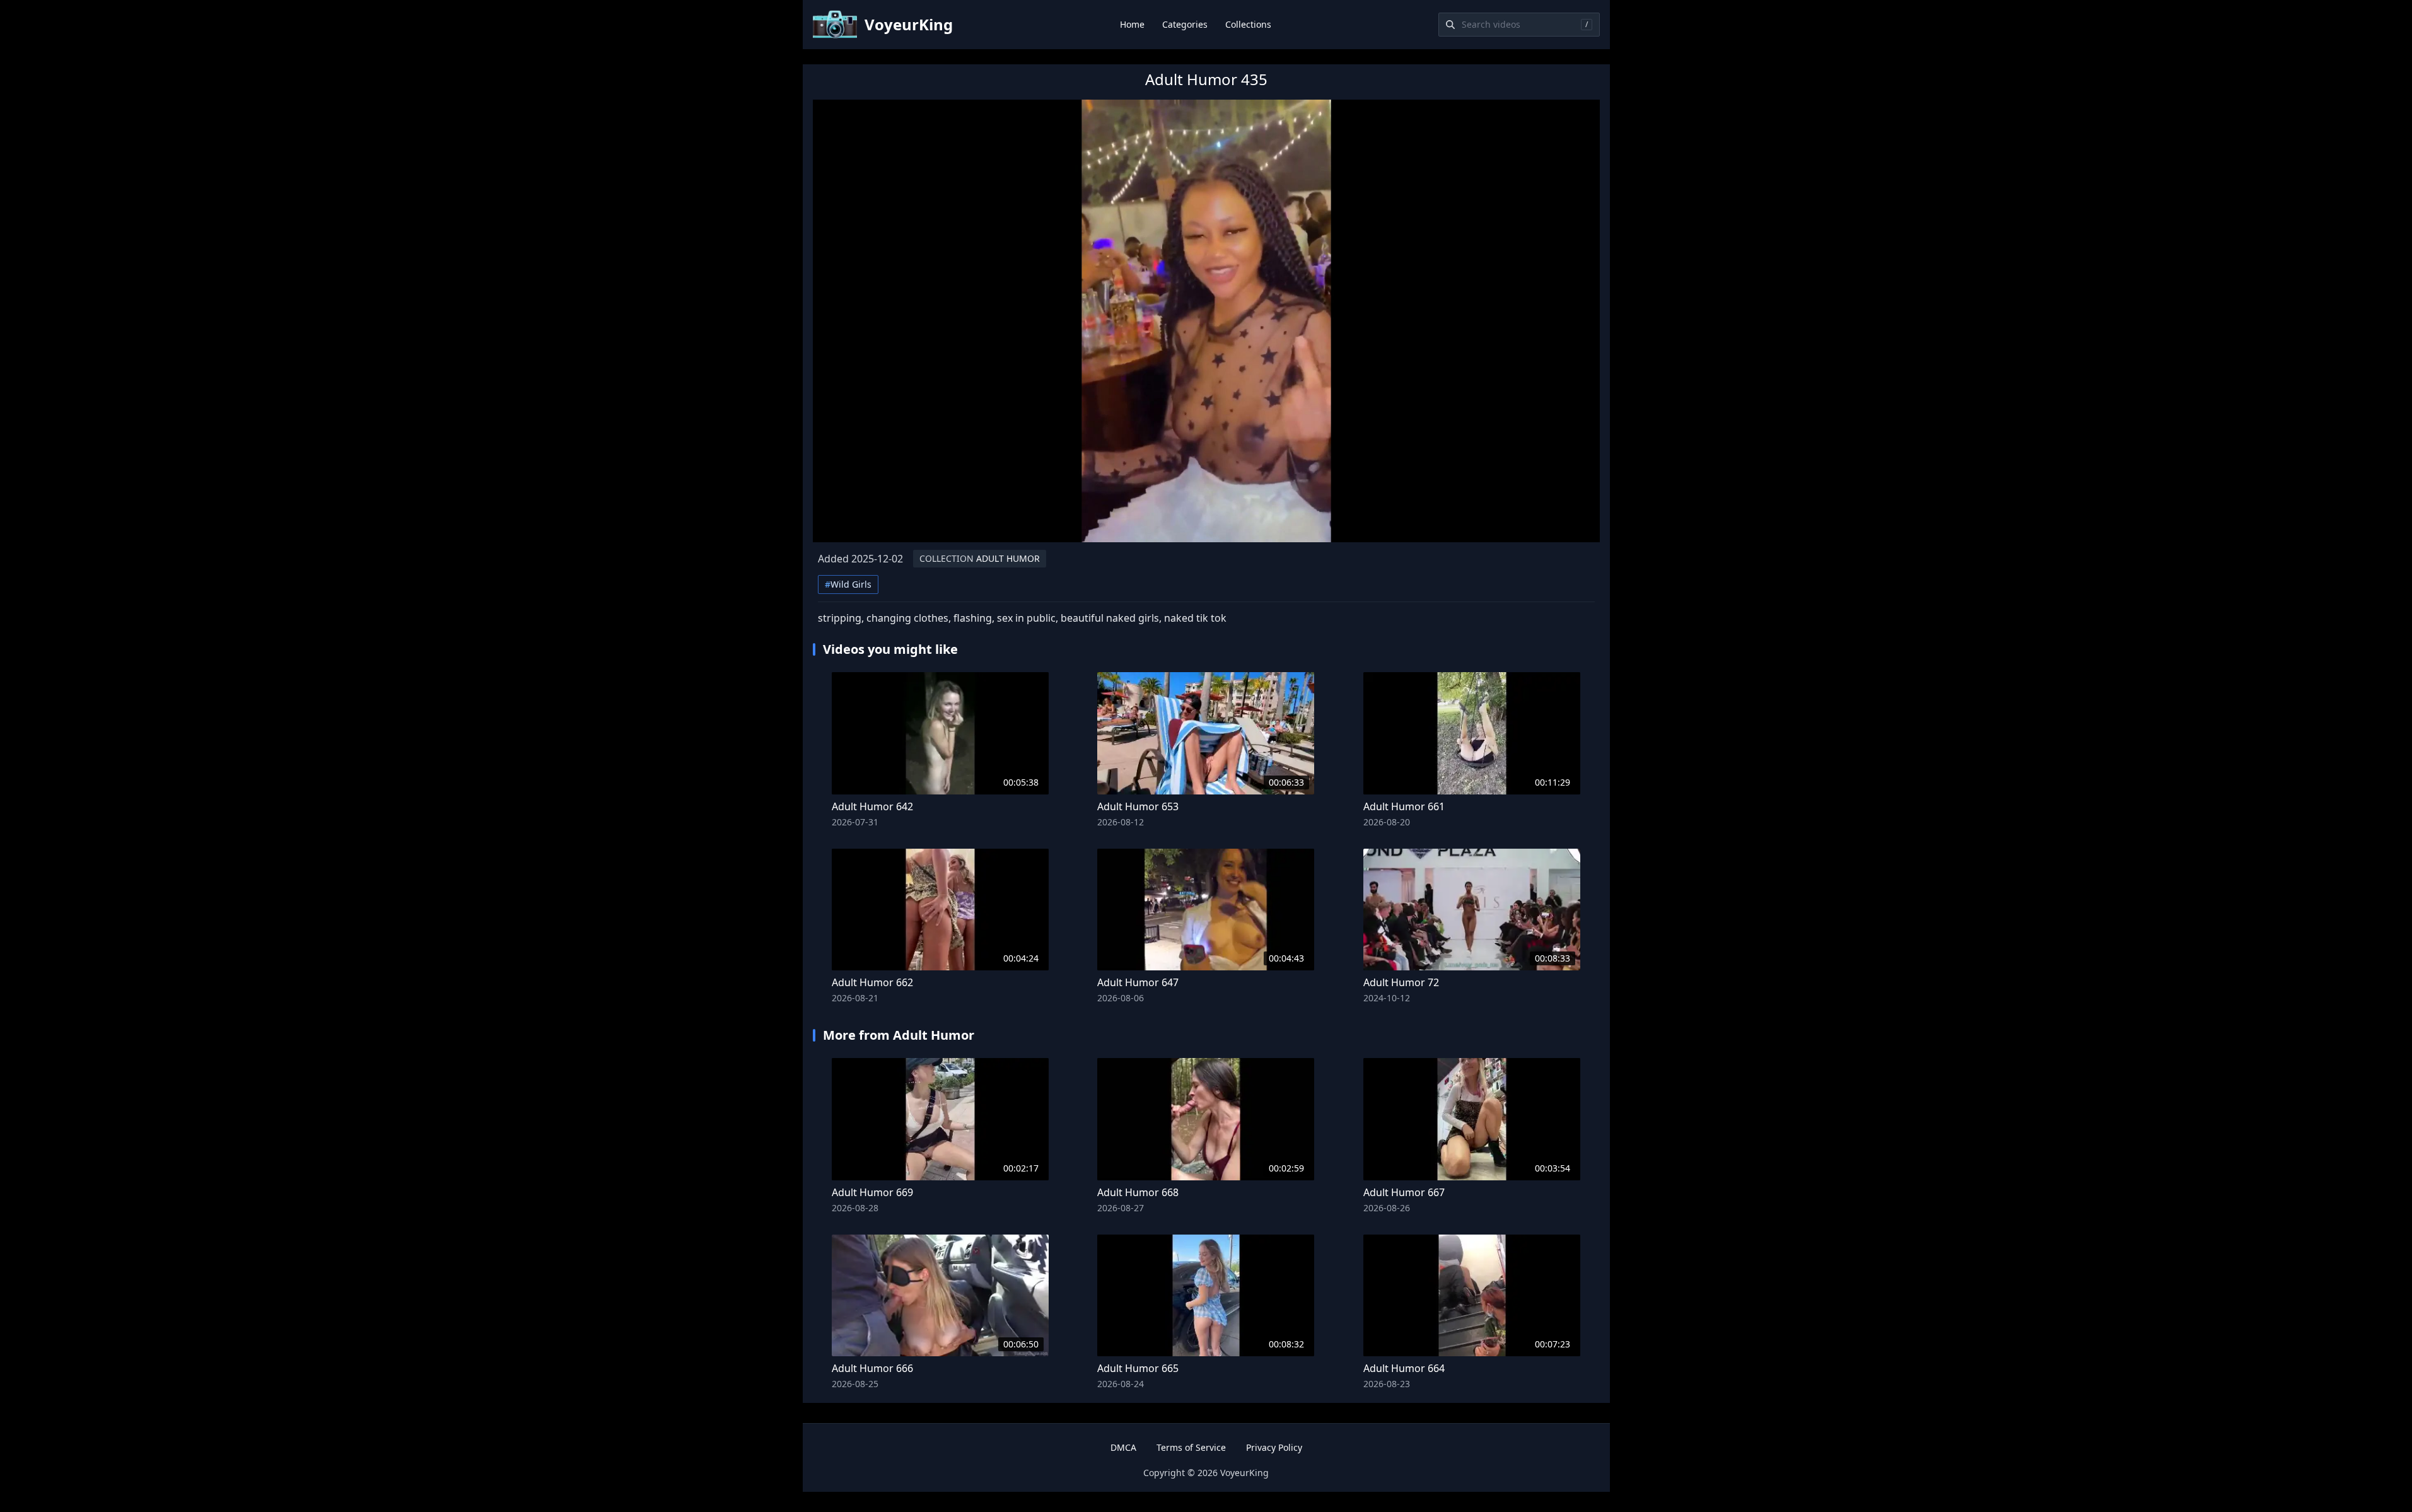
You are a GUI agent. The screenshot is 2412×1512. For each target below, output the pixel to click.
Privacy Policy (1274, 1447)
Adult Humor (980, 558)
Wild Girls (848, 584)
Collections (1248, 24)
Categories (1185, 24)
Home (1132, 24)
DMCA (1123, 1447)
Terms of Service (1191, 1447)
